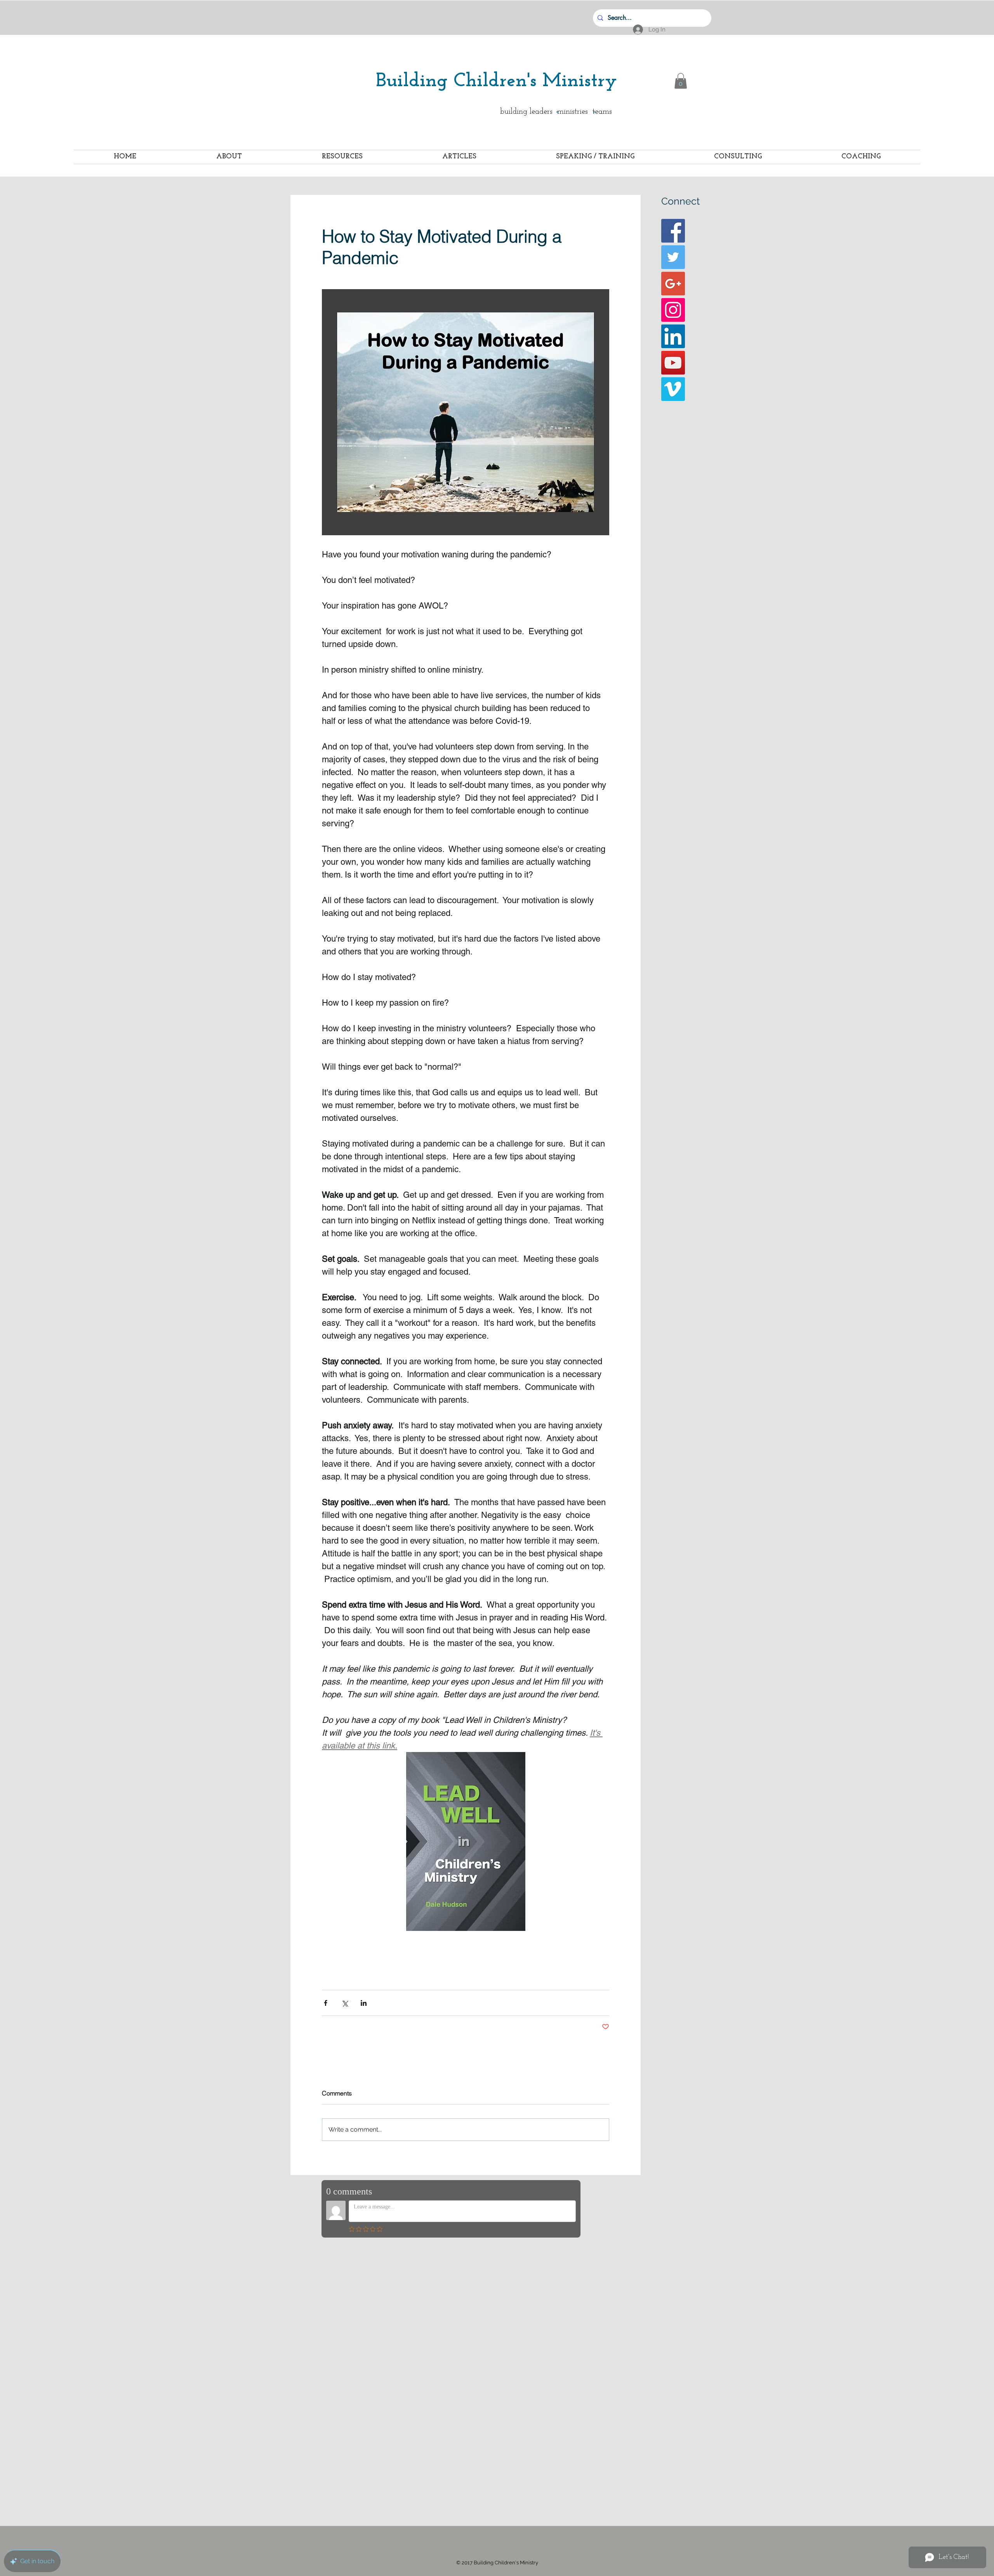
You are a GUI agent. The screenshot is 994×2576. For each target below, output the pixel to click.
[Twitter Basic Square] (673, 257)
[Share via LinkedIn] (364, 2003)
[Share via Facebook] (326, 2003)
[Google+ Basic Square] (673, 284)
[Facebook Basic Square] (673, 231)
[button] (681, 81)
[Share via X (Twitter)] (345, 2003)
